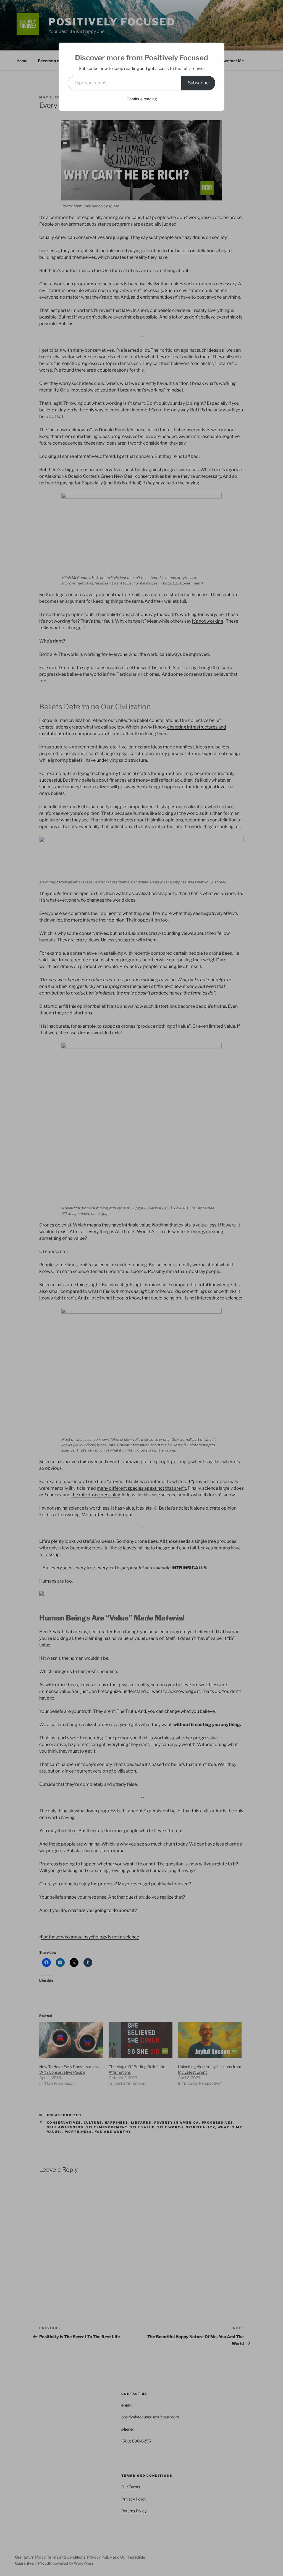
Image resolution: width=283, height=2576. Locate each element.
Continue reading (142, 99)
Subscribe (198, 83)
